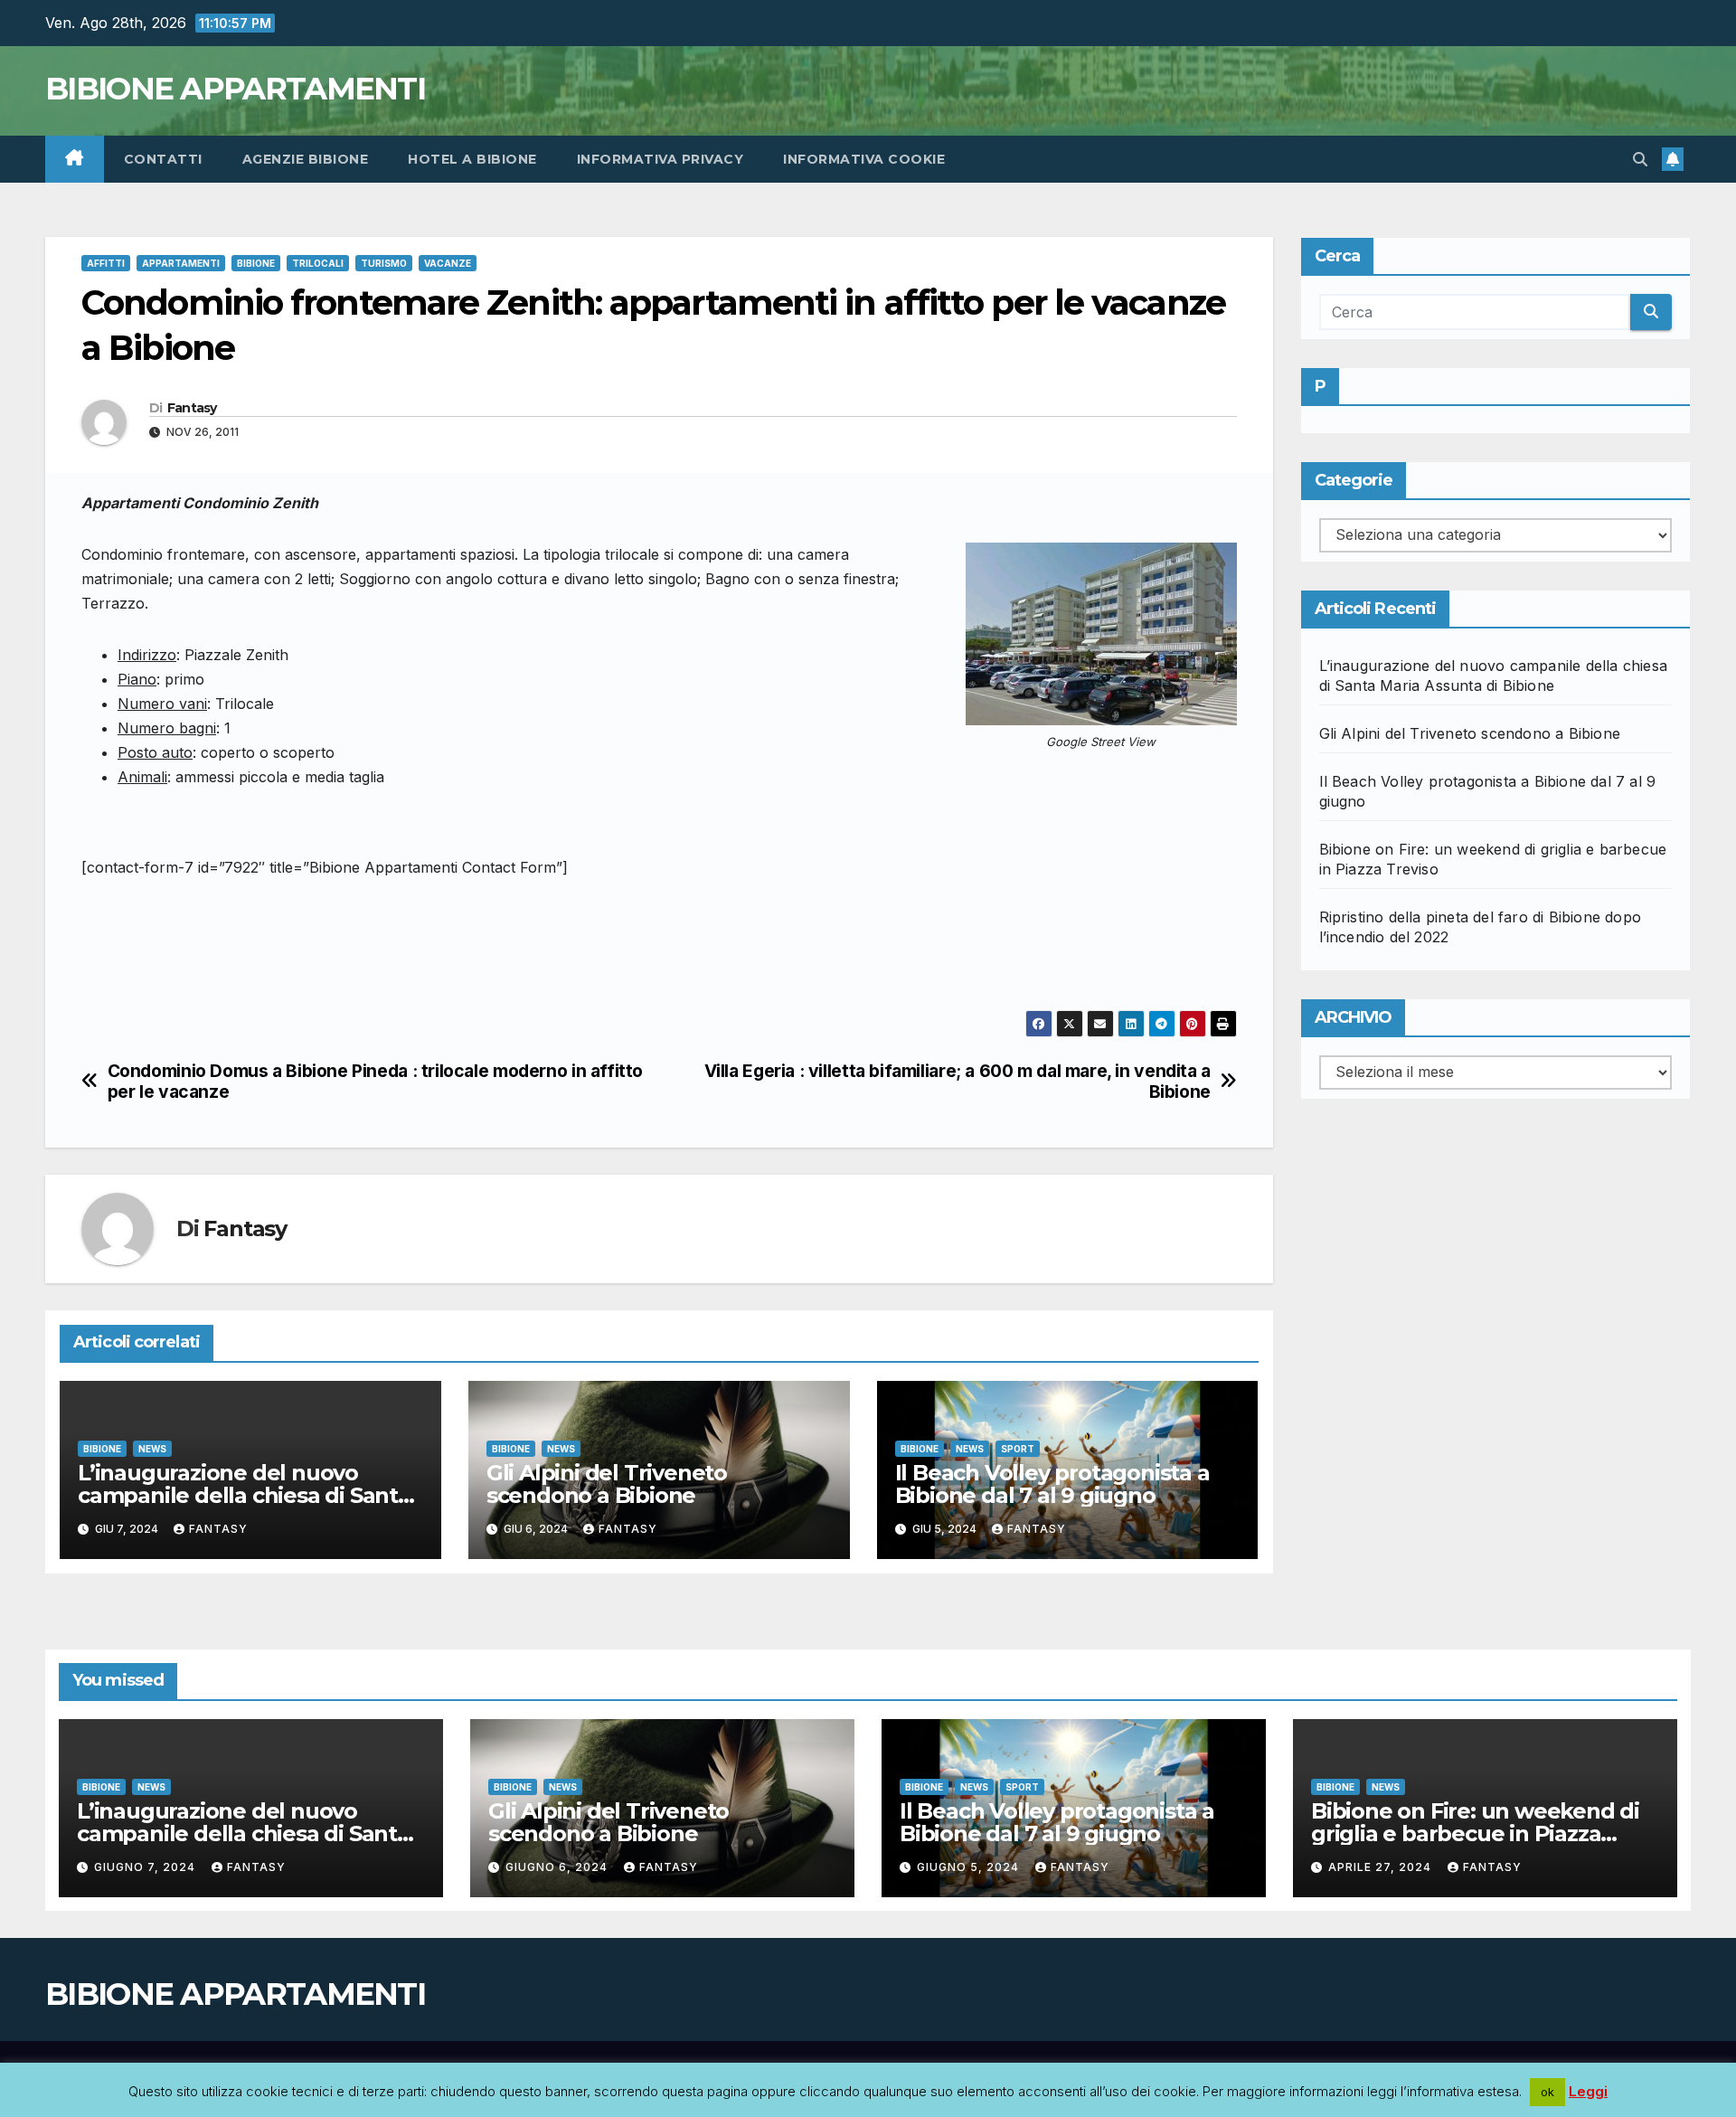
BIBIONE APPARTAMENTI (235, 89)
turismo (384, 263)
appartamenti (181, 263)
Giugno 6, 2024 (558, 1867)
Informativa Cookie (864, 159)
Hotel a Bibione (472, 159)
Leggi (1588, 2091)
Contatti (163, 159)
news (152, 1449)
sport (1018, 1449)
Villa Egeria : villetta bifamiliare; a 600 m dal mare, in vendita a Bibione (958, 1082)
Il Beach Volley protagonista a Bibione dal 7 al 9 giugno (1052, 1484)
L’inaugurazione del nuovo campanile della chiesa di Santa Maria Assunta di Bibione (244, 1495)
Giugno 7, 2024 (146, 1867)
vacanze (448, 263)
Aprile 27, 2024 (1382, 1867)
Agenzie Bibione (306, 159)
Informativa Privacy (660, 159)
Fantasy (192, 408)
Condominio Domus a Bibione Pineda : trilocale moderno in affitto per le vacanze (375, 1082)
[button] (1640, 159)
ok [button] (1547, 2092)
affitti (106, 263)
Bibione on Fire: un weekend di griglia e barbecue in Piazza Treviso (1475, 1833)
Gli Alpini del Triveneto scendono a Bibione (607, 1484)
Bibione (256, 263)
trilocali (318, 263)
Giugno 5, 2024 (970, 1867)
